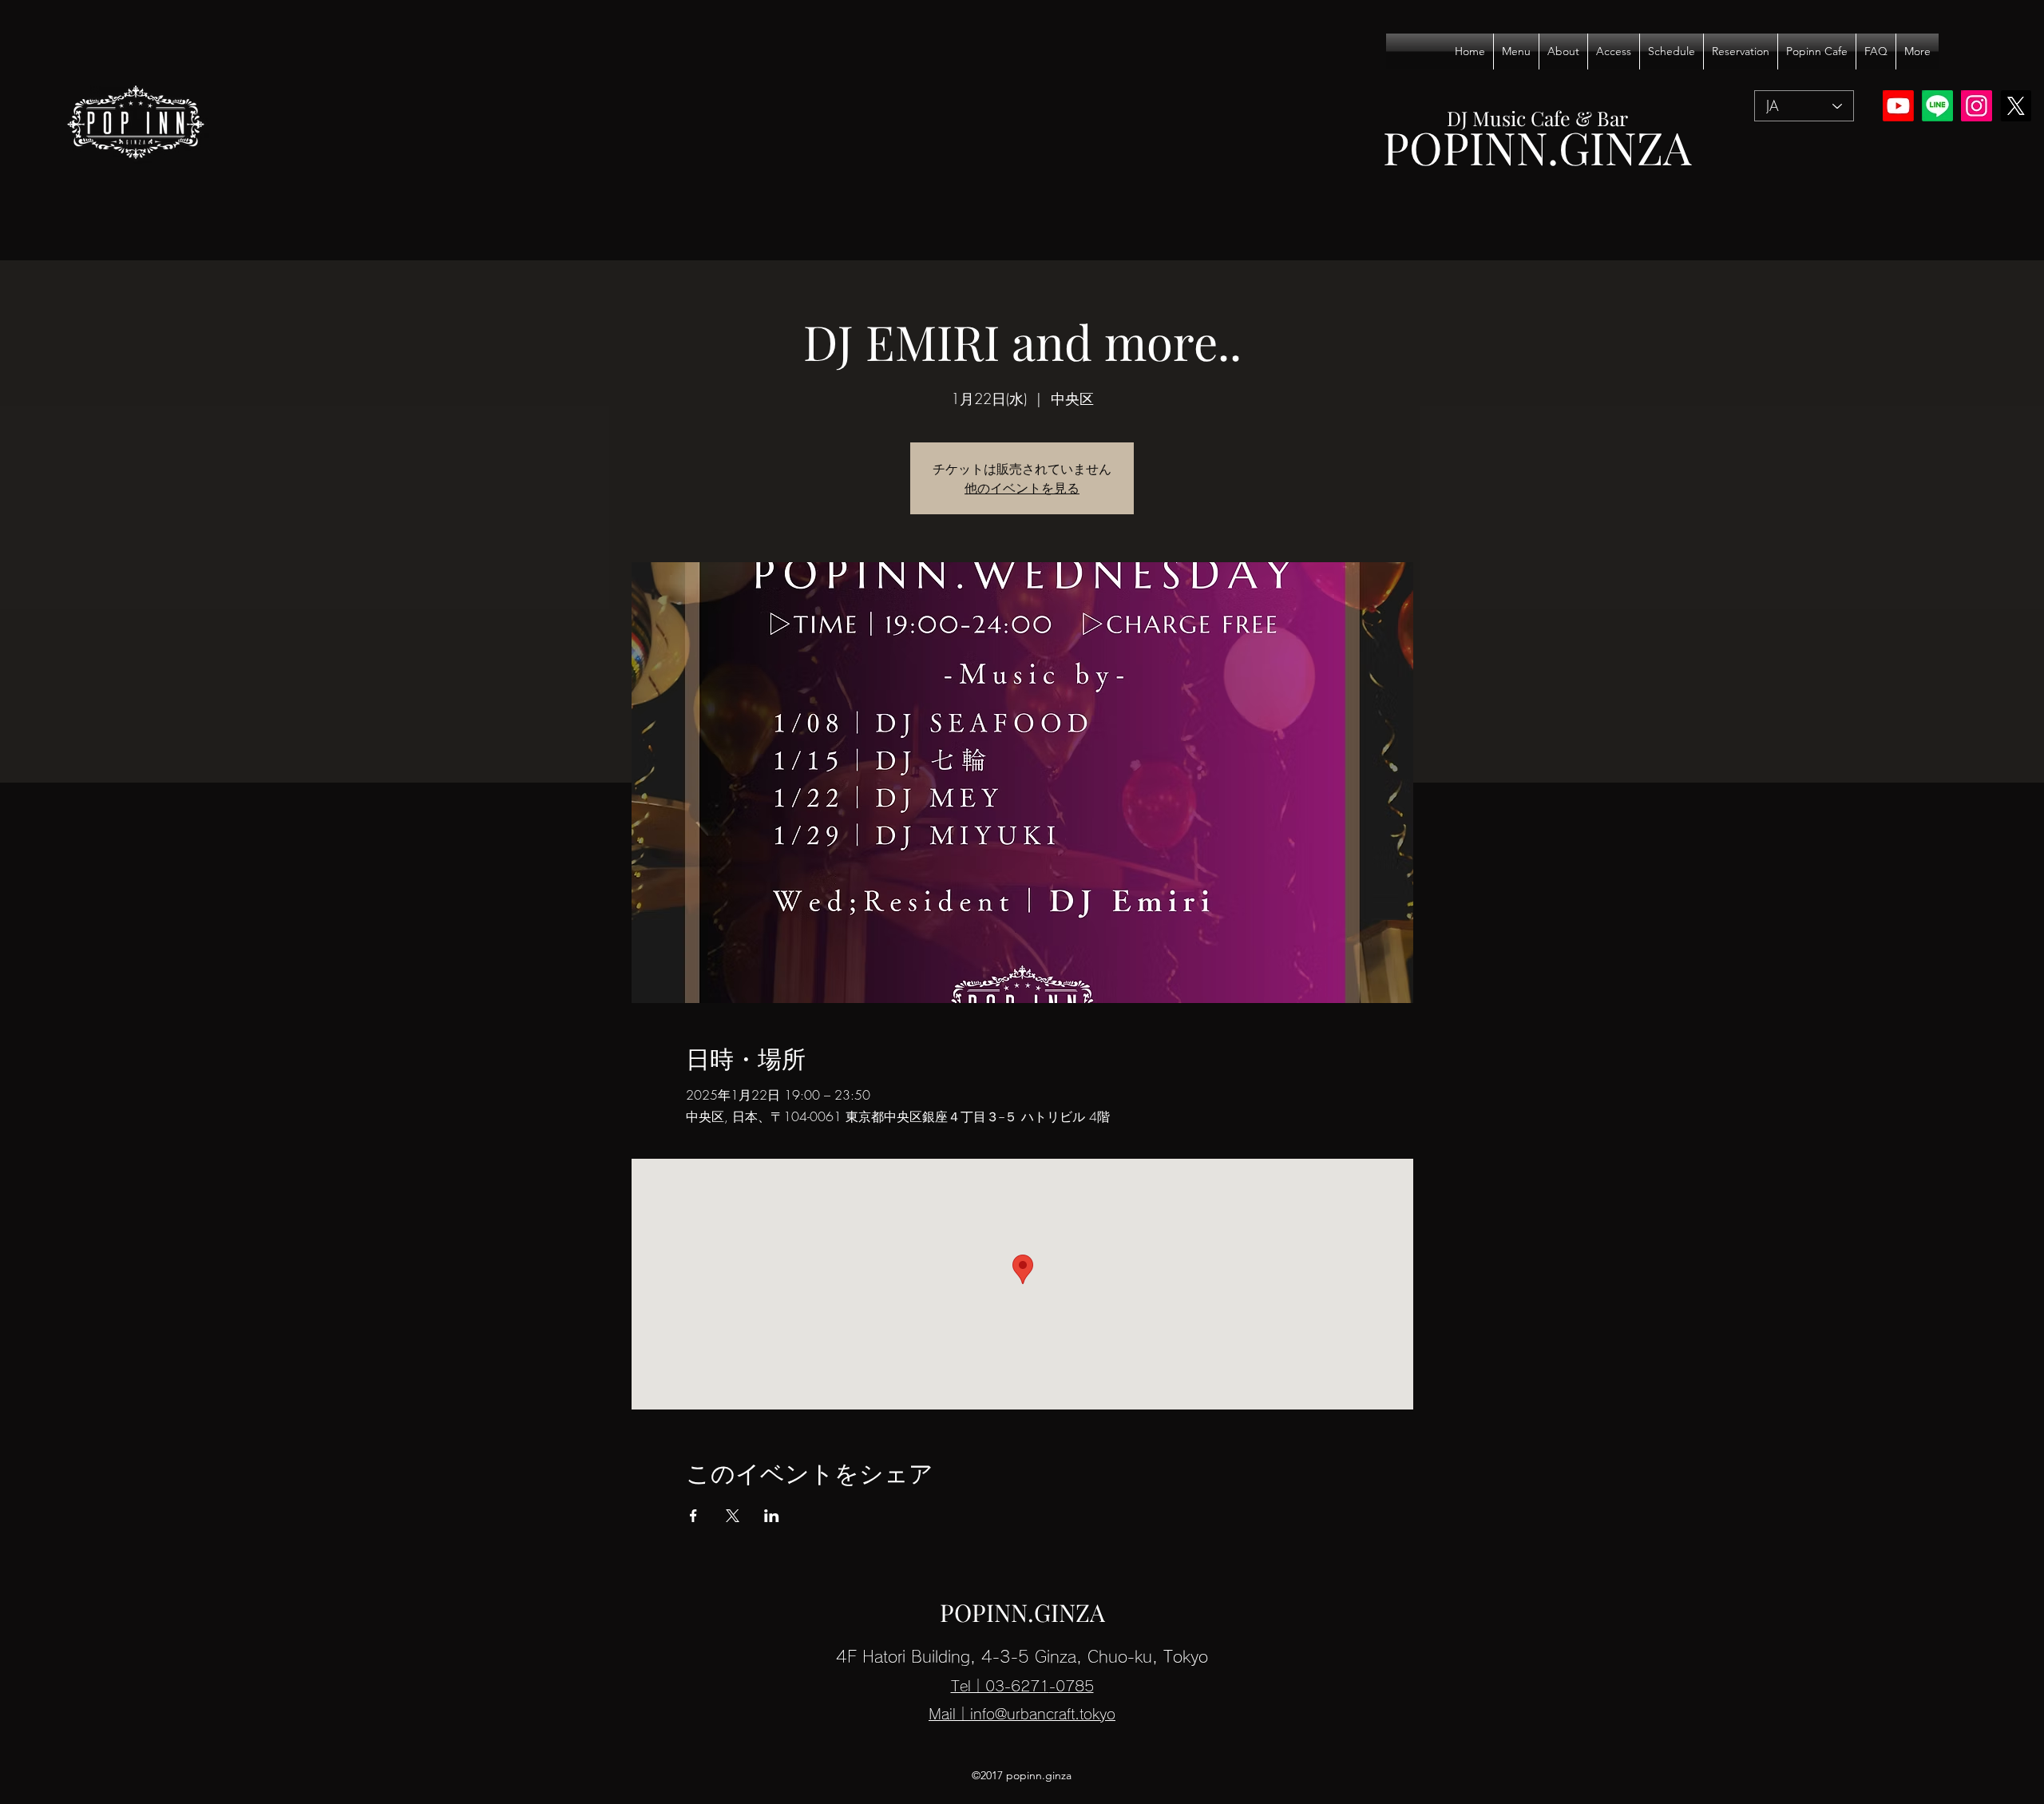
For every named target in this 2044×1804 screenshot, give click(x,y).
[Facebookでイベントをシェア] (693, 1516)
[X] (2016, 106)
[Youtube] (1898, 106)
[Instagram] (1977, 106)
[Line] (1937, 106)
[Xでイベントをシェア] (733, 1516)
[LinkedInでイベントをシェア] (772, 1516)
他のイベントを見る (1022, 488)
